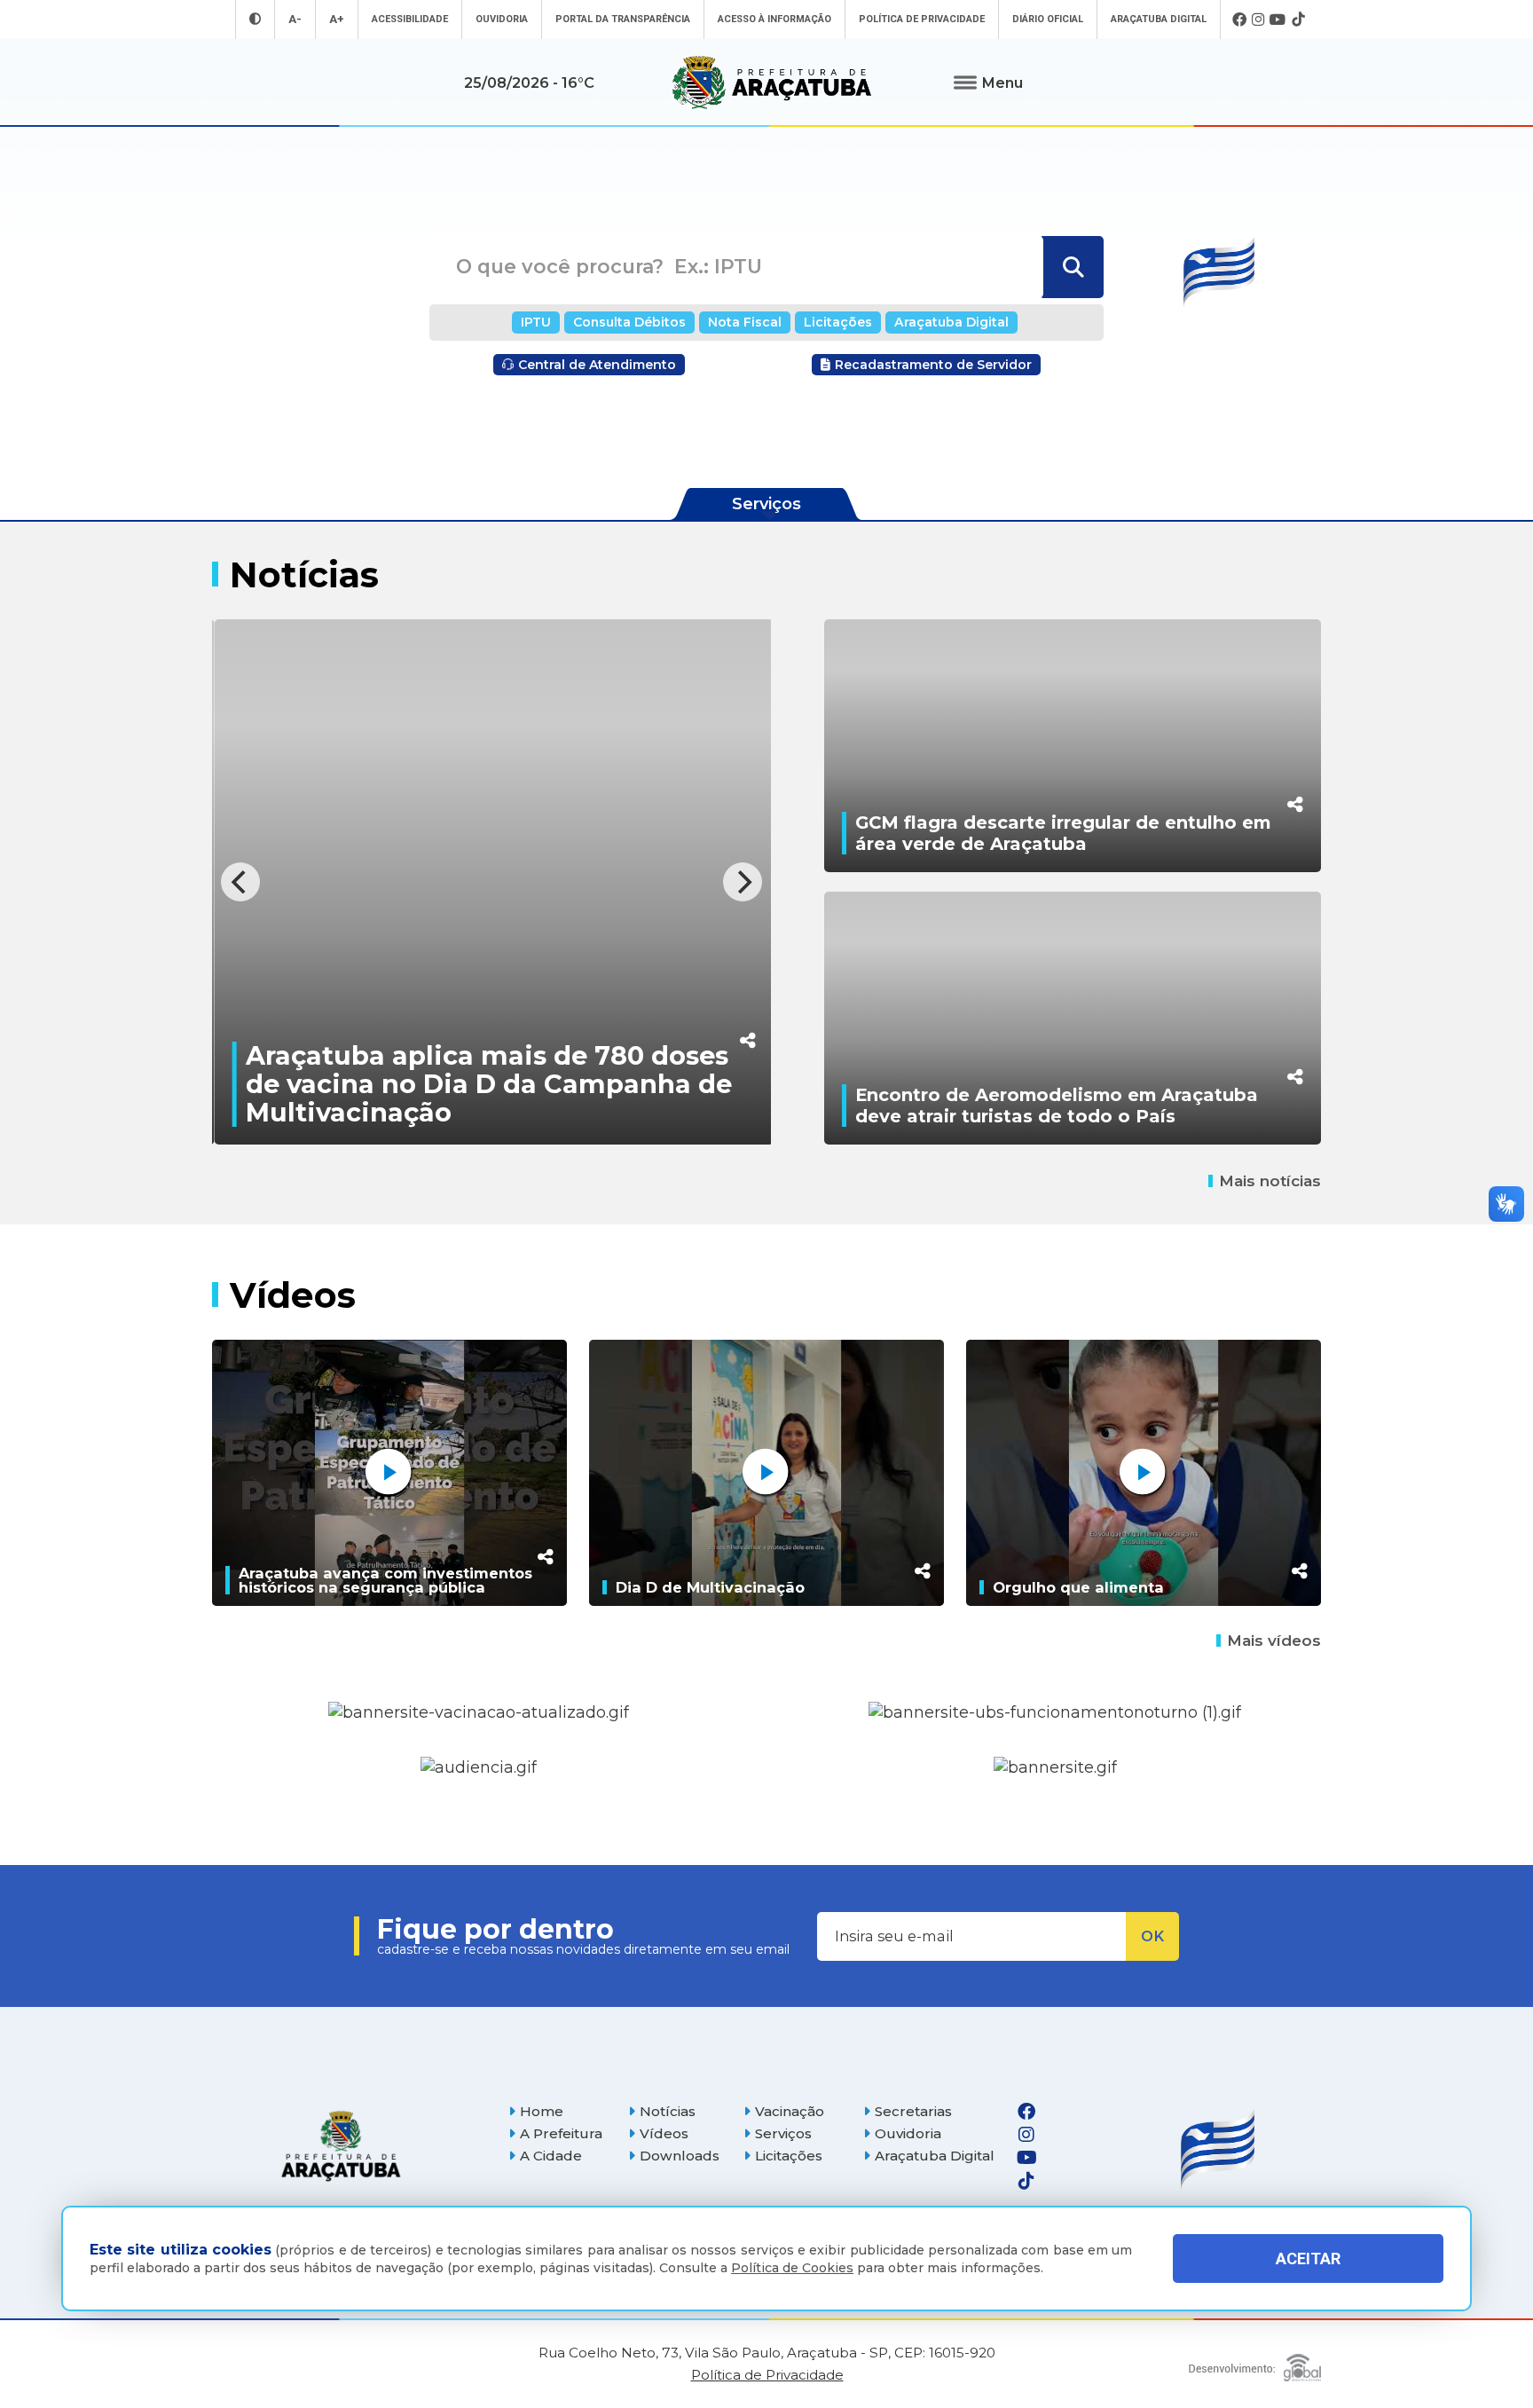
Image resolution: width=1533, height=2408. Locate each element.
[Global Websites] (1255, 2363)
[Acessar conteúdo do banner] (479, 1768)
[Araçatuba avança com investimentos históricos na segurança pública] (389, 1473)
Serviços (783, 2133)
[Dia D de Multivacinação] (766, 1473)
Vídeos (664, 2133)
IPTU (536, 322)
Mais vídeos (1274, 1641)
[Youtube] (1278, 20)
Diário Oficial (1048, 19)
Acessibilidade (410, 19)
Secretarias (913, 2111)
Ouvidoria (502, 19)
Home (542, 2111)
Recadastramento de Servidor (933, 365)
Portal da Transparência (623, 19)
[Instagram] (1258, 20)
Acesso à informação (774, 19)
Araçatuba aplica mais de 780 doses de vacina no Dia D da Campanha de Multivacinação (487, 1084)
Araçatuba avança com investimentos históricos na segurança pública (385, 1580)
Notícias (668, 2111)
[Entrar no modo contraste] (255, 19)
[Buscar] (1071, 267)
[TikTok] (1298, 20)
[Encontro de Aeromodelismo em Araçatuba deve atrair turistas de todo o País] (1073, 1018)
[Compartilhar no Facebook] (746, 929)
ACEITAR (1308, 2258)
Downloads (680, 2156)
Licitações (838, 322)
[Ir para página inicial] (772, 83)
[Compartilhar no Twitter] (746, 966)
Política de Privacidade (922, 19)
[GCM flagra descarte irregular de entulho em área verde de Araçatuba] (1073, 746)
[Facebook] (1239, 20)
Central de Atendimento (597, 365)
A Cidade (551, 2156)
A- (295, 19)
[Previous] (240, 882)
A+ (337, 19)
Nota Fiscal (745, 322)
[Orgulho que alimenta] (1144, 1473)
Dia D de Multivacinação (710, 1587)
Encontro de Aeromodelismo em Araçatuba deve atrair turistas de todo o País (1057, 1106)
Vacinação (790, 2111)
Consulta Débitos (629, 322)
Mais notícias (1270, 1181)
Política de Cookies (792, 2268)
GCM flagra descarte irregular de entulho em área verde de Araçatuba (1063, 833)
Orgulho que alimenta (1078, 1587)
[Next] (743, 882)
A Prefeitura (561, 2133)
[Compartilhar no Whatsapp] (746, 1003)
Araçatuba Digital (1159, 19)
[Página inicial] (341, 2146)
